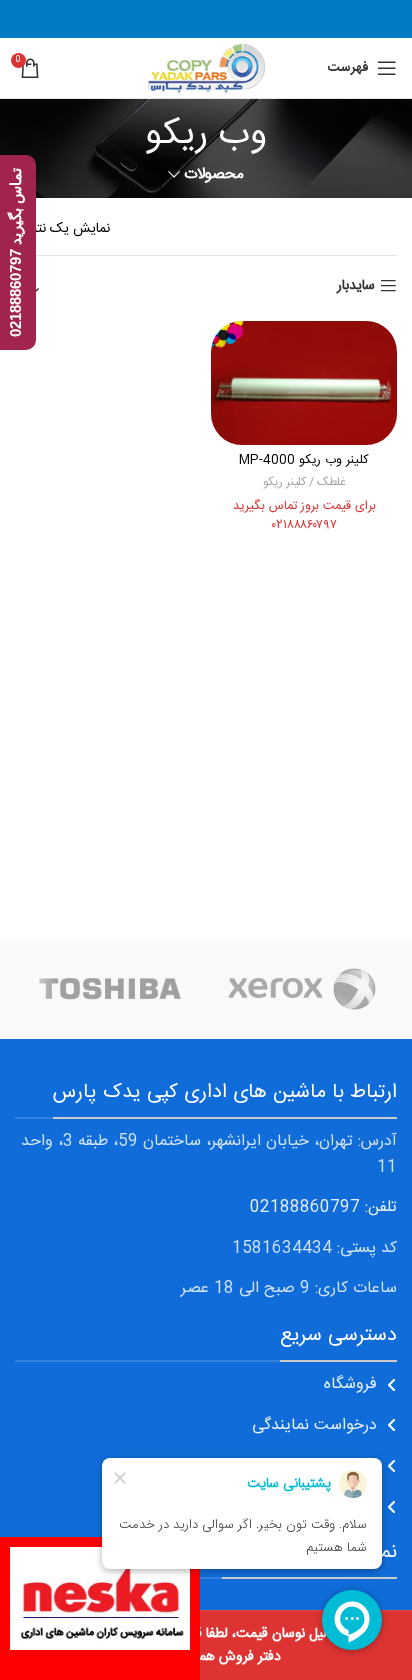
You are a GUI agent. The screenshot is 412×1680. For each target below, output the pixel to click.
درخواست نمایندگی (314, 1425)
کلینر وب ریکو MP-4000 (304, 460)
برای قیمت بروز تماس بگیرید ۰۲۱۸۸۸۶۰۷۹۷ (304, 516)
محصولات (214, 174)
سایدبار (356, 286)
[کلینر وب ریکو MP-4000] (304, 383)
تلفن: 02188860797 (323, 1207)
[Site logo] (205, 69)
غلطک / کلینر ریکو (304, 482)
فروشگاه (350, 1384)
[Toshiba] (110, 989)
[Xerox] (301, 989)
